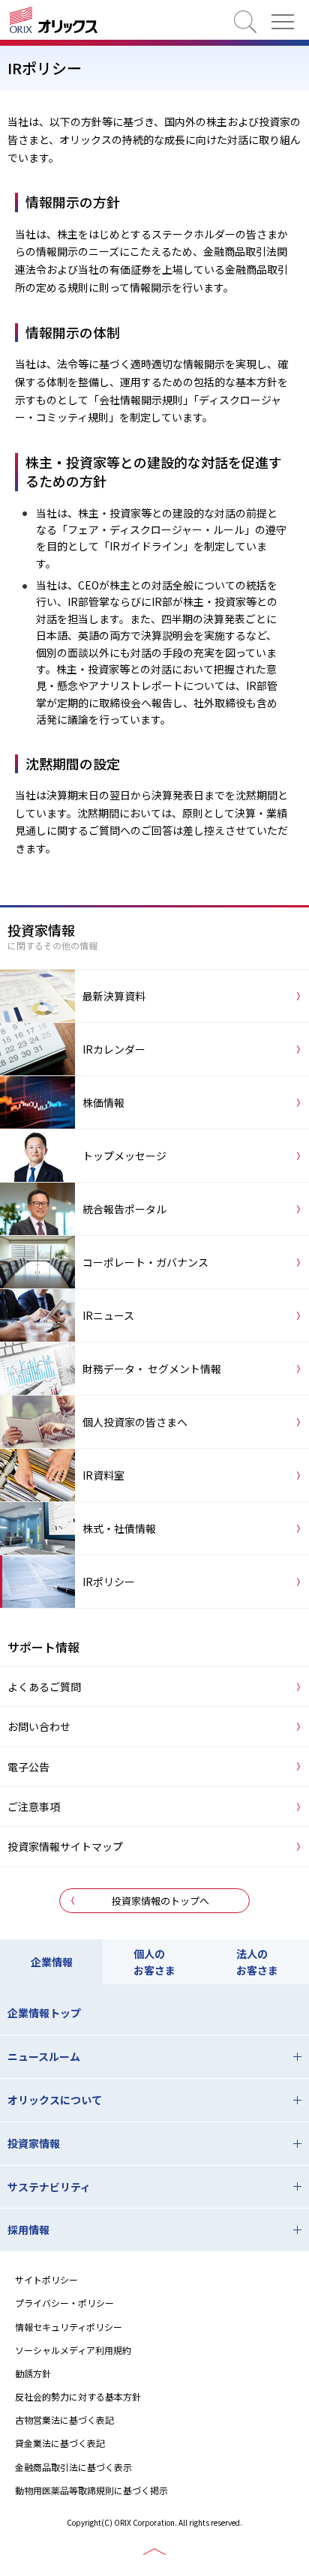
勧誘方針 (33, 2373)
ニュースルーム (44, 2056)
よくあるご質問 (44, 1687)
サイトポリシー (46, 2279)
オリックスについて (55, 2100)
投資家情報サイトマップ (65, 1846)
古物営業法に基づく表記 (64, 2420)
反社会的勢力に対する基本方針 (78, 2396)
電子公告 (28, 1767)
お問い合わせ (39, 1726)
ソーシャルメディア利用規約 (73, 2350)
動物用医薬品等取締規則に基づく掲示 (91, 2490)
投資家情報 (34, 2143)
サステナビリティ (49, 2187)
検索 (245, 22)
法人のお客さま (257, 1962)
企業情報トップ (44, 2013)
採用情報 (28, 2230)
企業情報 (52, 1962)
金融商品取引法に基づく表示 (73, 2467)
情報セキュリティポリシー (69, 2327)
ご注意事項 (34, 1807)
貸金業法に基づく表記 (60, 2443)
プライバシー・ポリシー (64, 2303)
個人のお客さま (154, 1962)
